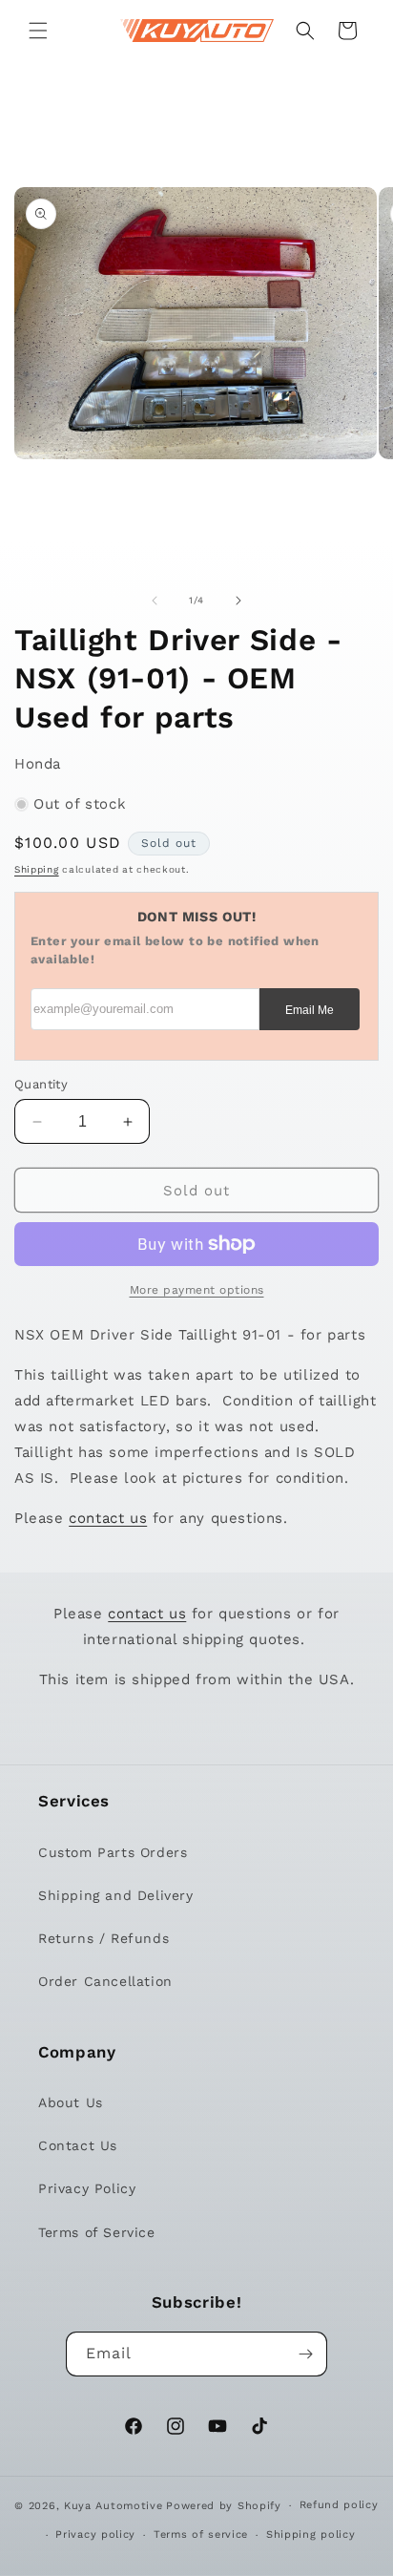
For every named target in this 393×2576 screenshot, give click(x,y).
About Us (71, 2102)
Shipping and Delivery (116, 1895)
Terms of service (201, 2534)
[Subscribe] (305, 2354)
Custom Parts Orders (113, 1852)
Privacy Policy (87, 2188)
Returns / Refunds (103, 1938)
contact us (108, 1518)
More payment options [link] (197, 1290)
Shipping (37, 869)
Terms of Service (97, 2232)
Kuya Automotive (114, 2506)
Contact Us (78, 2145)
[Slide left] (155, 601)
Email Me (310, 1010)
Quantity (41, 1084)
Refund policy (339, 2505)
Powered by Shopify (224, 2506)
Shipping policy (311, 2534)
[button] (38, 31)
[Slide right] (238, 601)
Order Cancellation (105, 1981)
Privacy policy (95, 2534)
